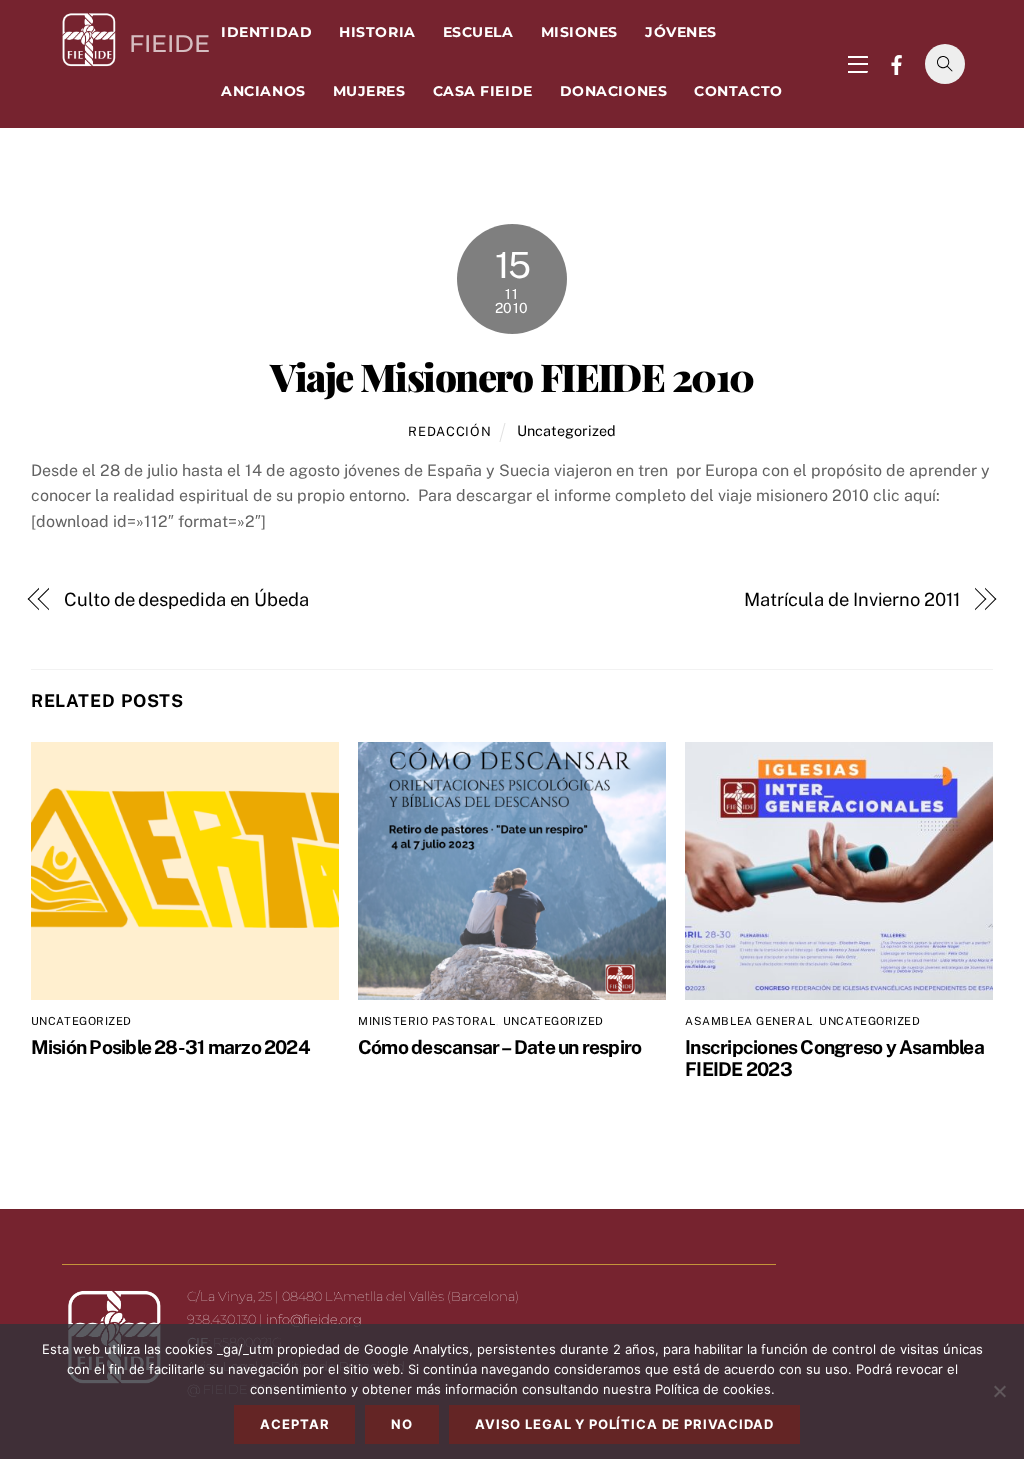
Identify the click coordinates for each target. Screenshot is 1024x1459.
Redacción (449, 431)
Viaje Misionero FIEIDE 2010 (512, 376)
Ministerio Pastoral (427, 1021)
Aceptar (294, 1424)
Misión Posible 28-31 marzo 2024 (170, 1047)
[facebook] (897, 62)
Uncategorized (566, 430)
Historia (377, 32)
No (402, 1424)
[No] (999, 1391)
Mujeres (369, 91)
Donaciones (613, 91)
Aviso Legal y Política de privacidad (624, 1424)
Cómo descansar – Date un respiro (499, 1047)
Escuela (478, 32)
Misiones (579, 32)
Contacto (738, 91)
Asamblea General (748, 1021)
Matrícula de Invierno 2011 (852, 599)
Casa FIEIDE (483, 91)
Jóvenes (681, 32)
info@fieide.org (314, 1319)
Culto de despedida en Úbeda (186, 599)
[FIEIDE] (89, 60)
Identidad (266, 32)
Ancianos (263, 91)
